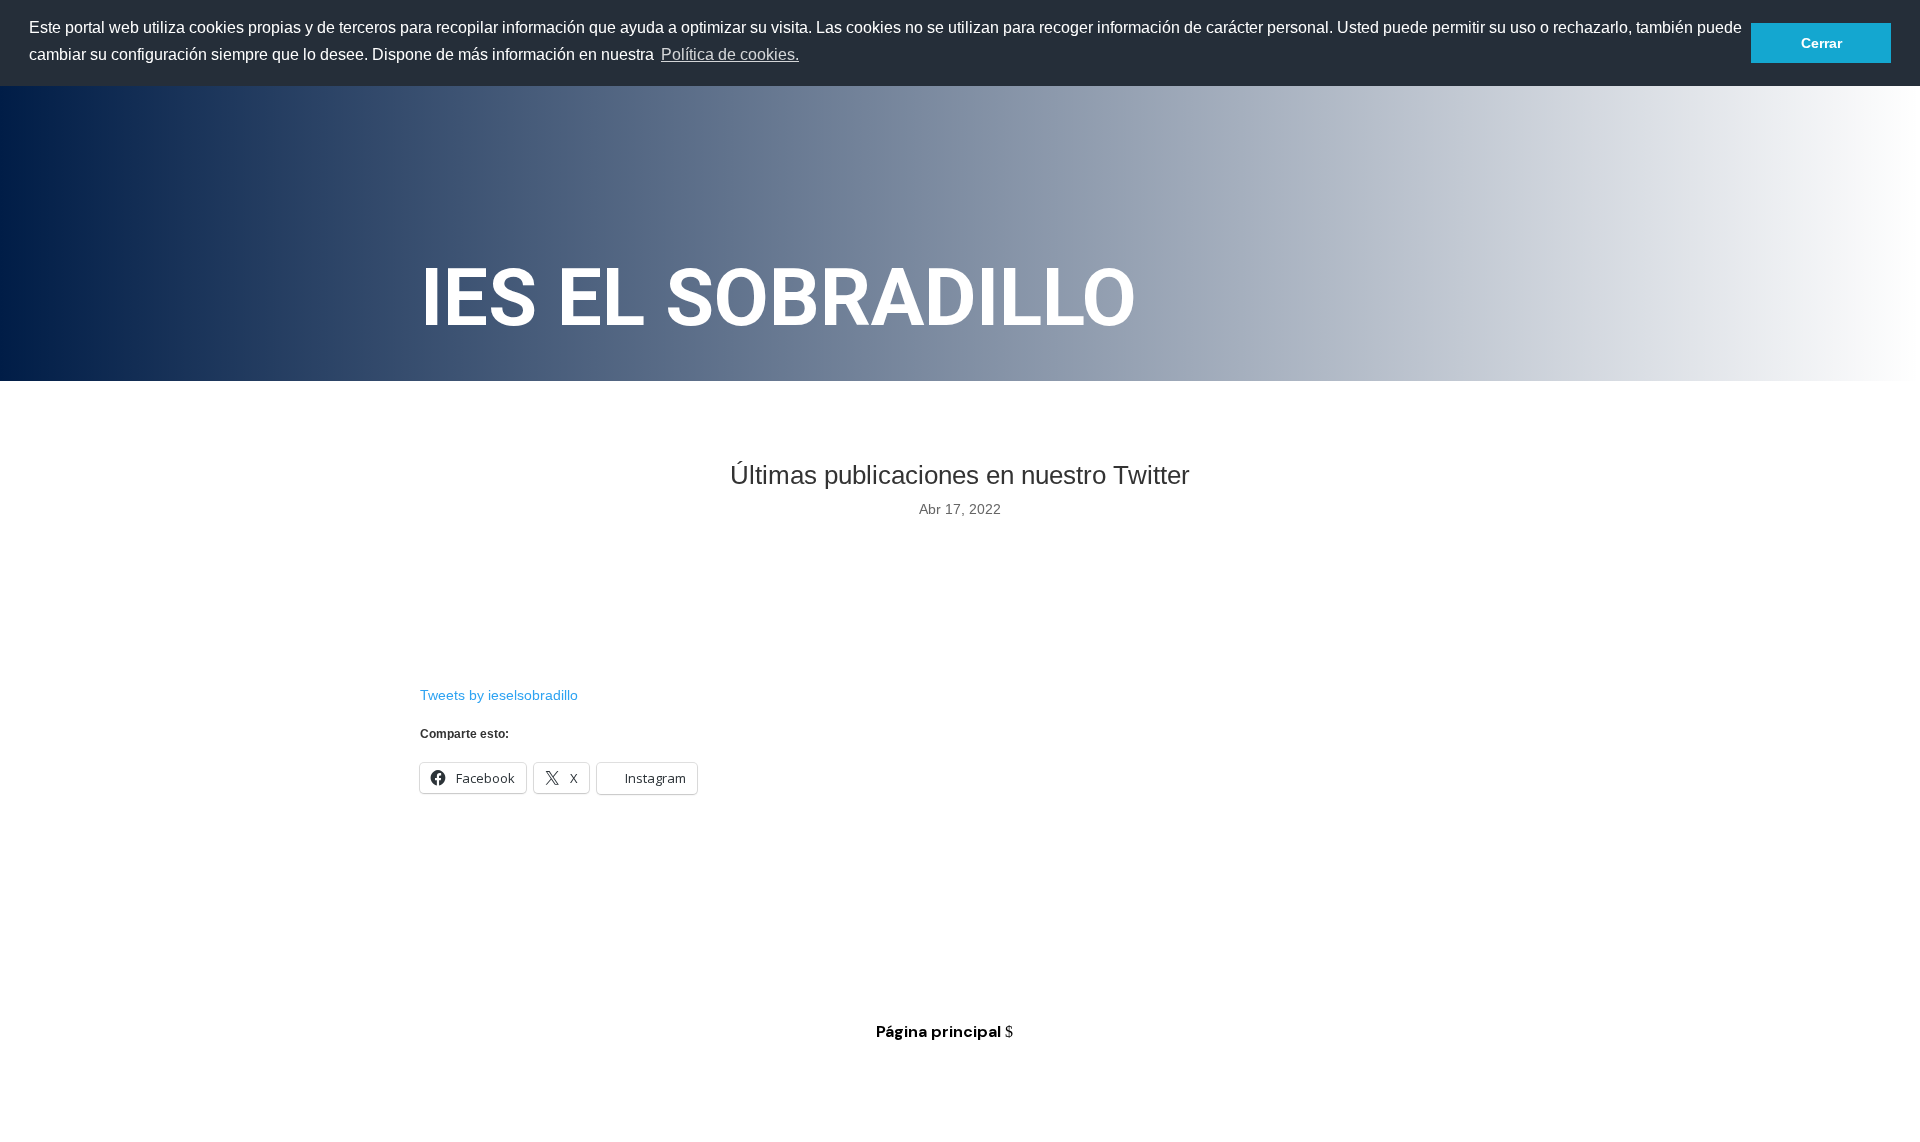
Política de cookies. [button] (730, 54)
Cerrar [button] (1821, 43)
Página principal (938, 1031)
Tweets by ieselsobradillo (499, 695)
